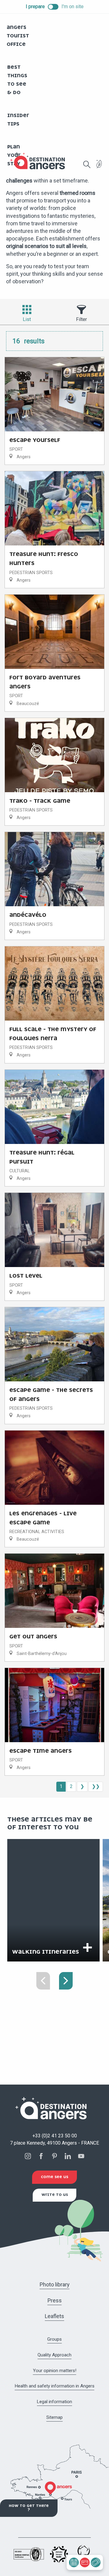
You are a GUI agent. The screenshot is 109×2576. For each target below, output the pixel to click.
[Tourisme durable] (99, 168)
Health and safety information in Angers (55, 2386)
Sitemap (54, 2417)
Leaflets (54, 2316)
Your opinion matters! (55, 2371)
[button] (87, 164)
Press (55, 2300)
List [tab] (27, 319)
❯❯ (96, 1786)
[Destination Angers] (40, 161)
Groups (54, 2339)
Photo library (55, 2284)
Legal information (54, 2402)
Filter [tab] (81, 319)
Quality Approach (54, 2355)
